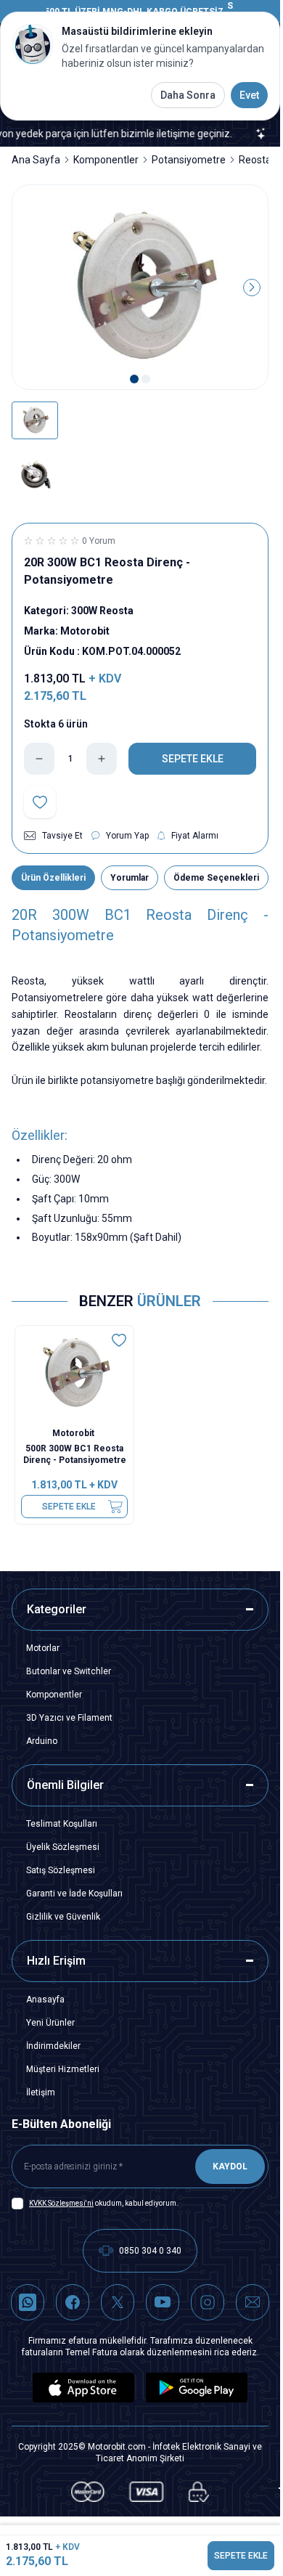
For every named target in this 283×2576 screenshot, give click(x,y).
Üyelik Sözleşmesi (63, 1847)
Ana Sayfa (36, 160)
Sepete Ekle (69, 1507)
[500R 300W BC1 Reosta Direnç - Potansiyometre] (74, 1373)
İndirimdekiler (53, 2046)
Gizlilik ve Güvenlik (63, 1917)
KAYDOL (230, 2167)
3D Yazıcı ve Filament (69, 1718)
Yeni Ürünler (50, 2023)
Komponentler (106, 160)
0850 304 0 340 (150, 2251)
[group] (140, 288)
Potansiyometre (189, 160)
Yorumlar (130, 878)
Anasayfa (45, 2000)
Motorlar (43, 1648)
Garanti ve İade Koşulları (74, 1894)
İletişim (41, 2092)
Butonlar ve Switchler (69, 1671)
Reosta (255, 160)
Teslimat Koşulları (62, 1824)
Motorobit (74, 1433)
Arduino (42, 1741)
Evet (249, 95)
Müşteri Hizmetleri (63, 2069)
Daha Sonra (188, 95)
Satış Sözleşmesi (61, 1870)
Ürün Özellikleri (53, 878)
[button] (134, 379)
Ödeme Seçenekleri (216, 878)
